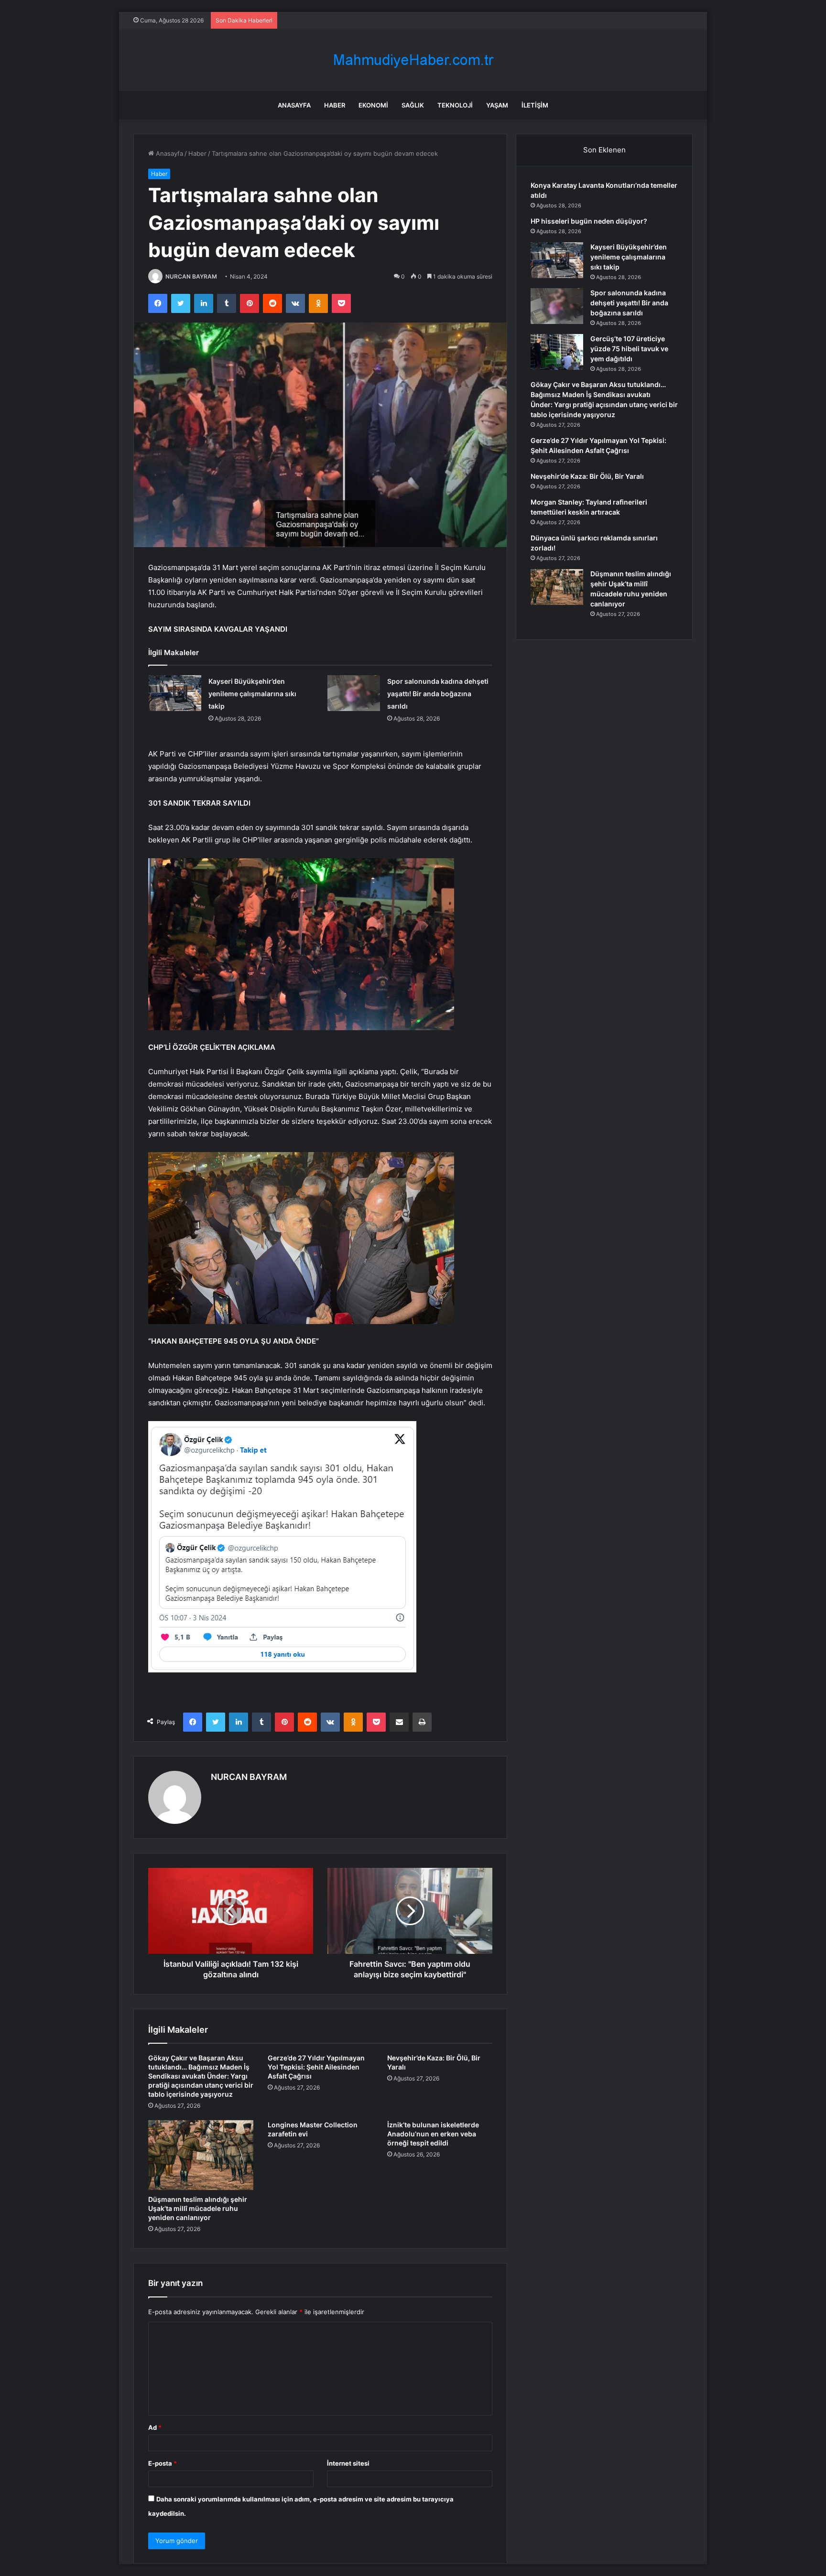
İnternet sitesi (348, 2463)
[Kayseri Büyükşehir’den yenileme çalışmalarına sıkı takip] (175, 693)
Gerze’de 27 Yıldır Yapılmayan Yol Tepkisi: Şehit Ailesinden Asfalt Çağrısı (316, 2067)
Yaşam (497, 105)
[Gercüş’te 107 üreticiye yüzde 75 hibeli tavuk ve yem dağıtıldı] (557, 352)
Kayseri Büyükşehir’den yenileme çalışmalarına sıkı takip (252, 694)
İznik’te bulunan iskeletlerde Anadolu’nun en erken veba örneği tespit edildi (433, 2134)
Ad (155, 2427)
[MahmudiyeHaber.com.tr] (413, 60)
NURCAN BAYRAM (191, 276)
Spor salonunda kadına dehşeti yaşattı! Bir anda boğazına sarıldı (438, 694)
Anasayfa (294, 105)
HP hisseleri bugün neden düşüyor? (589, 221)
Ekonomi (373, 105)
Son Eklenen (604, 150)
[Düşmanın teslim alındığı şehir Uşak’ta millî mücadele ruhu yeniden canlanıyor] (201, 2155)
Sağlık (413, 105)
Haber (335, 105)
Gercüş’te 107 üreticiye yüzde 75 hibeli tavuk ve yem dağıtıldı (629, 349)
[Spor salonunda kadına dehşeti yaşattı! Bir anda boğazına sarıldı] (354, 693)
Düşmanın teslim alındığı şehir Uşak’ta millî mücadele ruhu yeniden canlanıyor (198, 2208)
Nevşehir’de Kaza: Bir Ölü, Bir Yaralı (587, 476)
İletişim (535, 105)
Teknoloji (455, 105)
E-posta (163, 2463)
